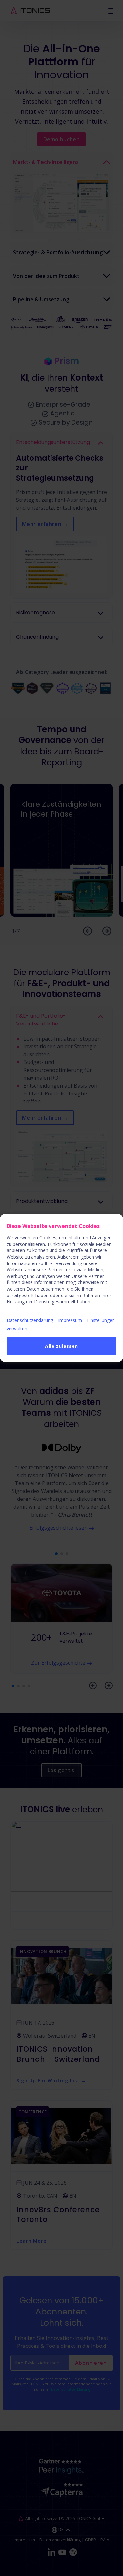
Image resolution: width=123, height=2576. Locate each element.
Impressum (70, 1320)
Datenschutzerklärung (30, 1320)
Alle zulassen (61, 1346)
